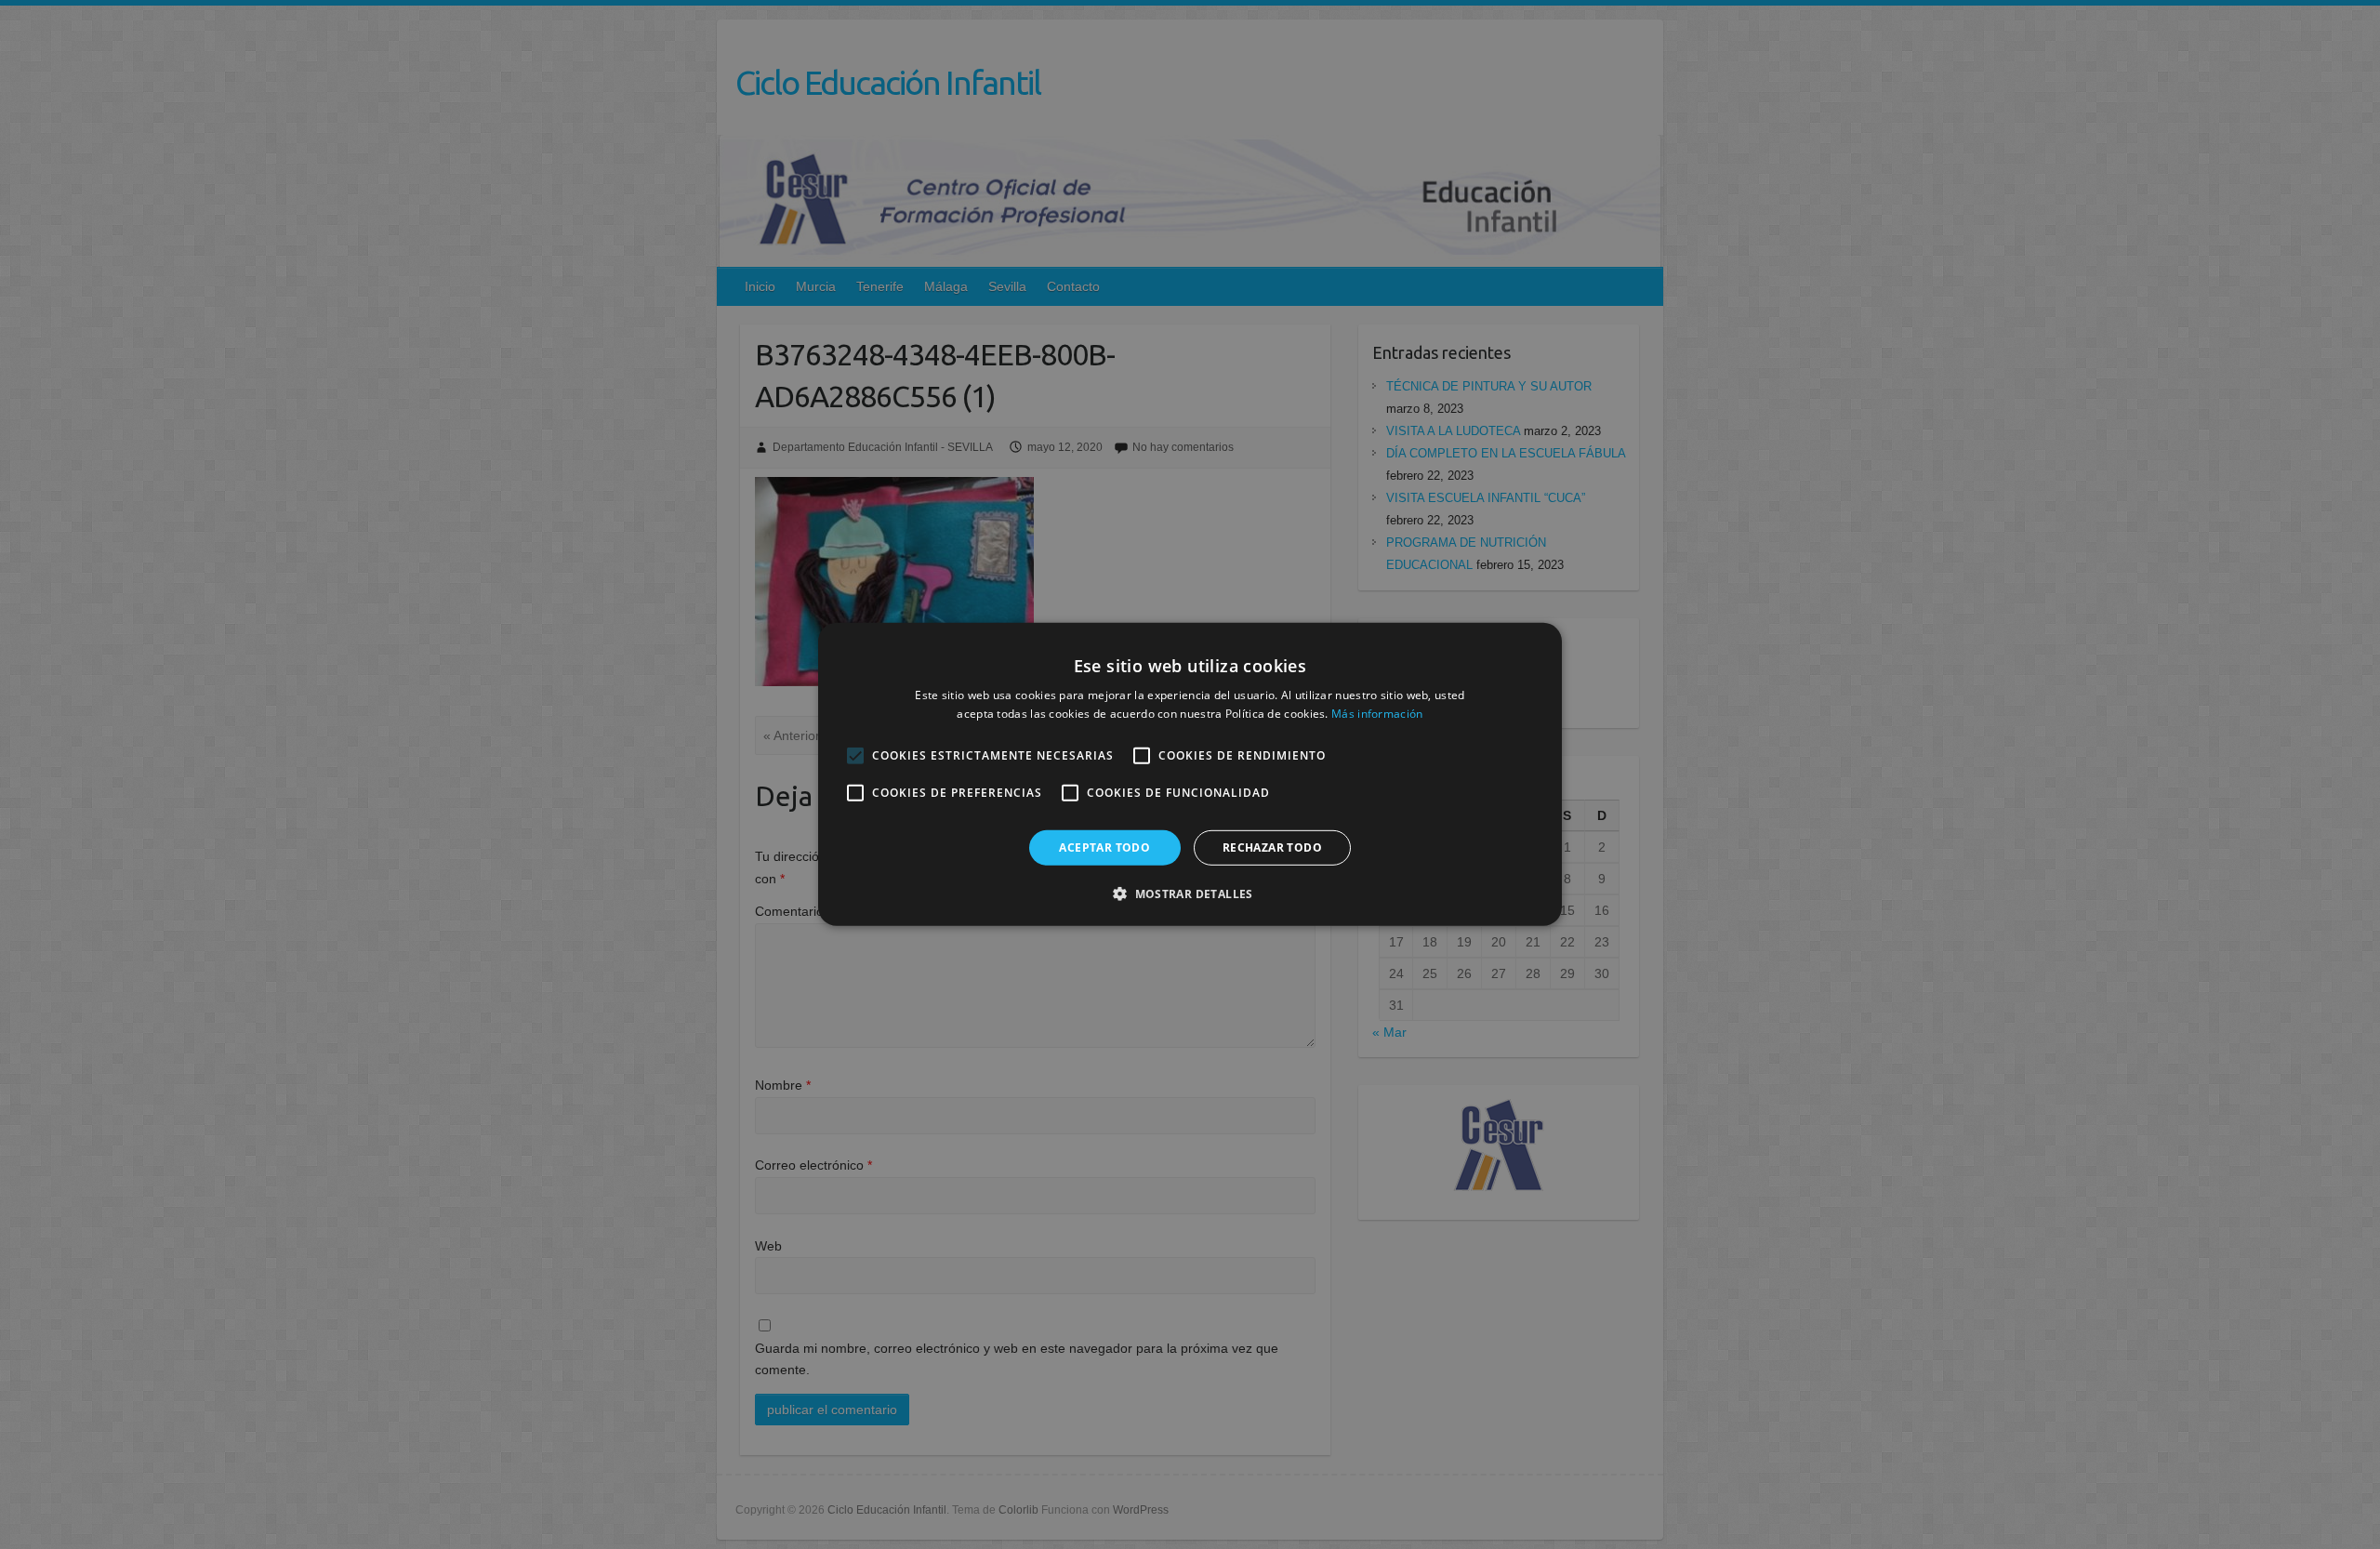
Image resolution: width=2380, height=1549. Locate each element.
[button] (1190, 894)
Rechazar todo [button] (1272, 847)
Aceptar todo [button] (1104, 847)
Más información (1377, 714)
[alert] (1190, 774)
